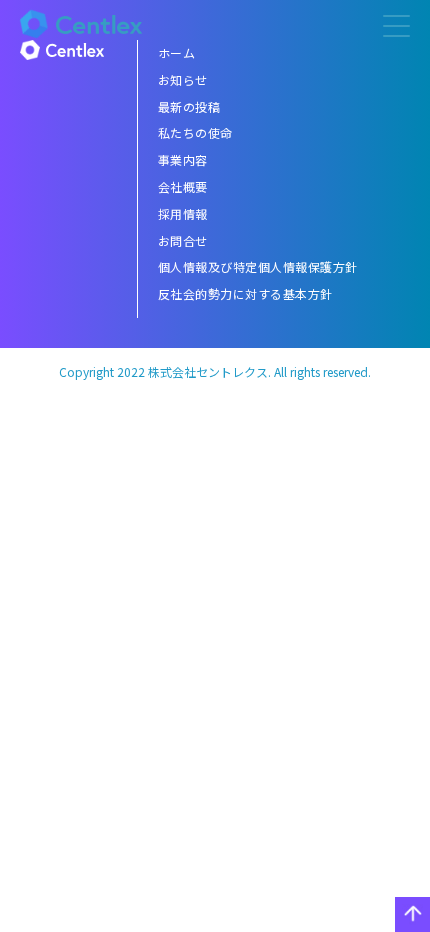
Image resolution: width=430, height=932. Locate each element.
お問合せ (183, 240)
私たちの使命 (195, 132)
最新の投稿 (189, 106)
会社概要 (183, 186)
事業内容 (183, 159)
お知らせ (183, 79)
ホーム (177, 52)
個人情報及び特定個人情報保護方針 (258, 266)
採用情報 (183, 213)
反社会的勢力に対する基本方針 (245, 293)
